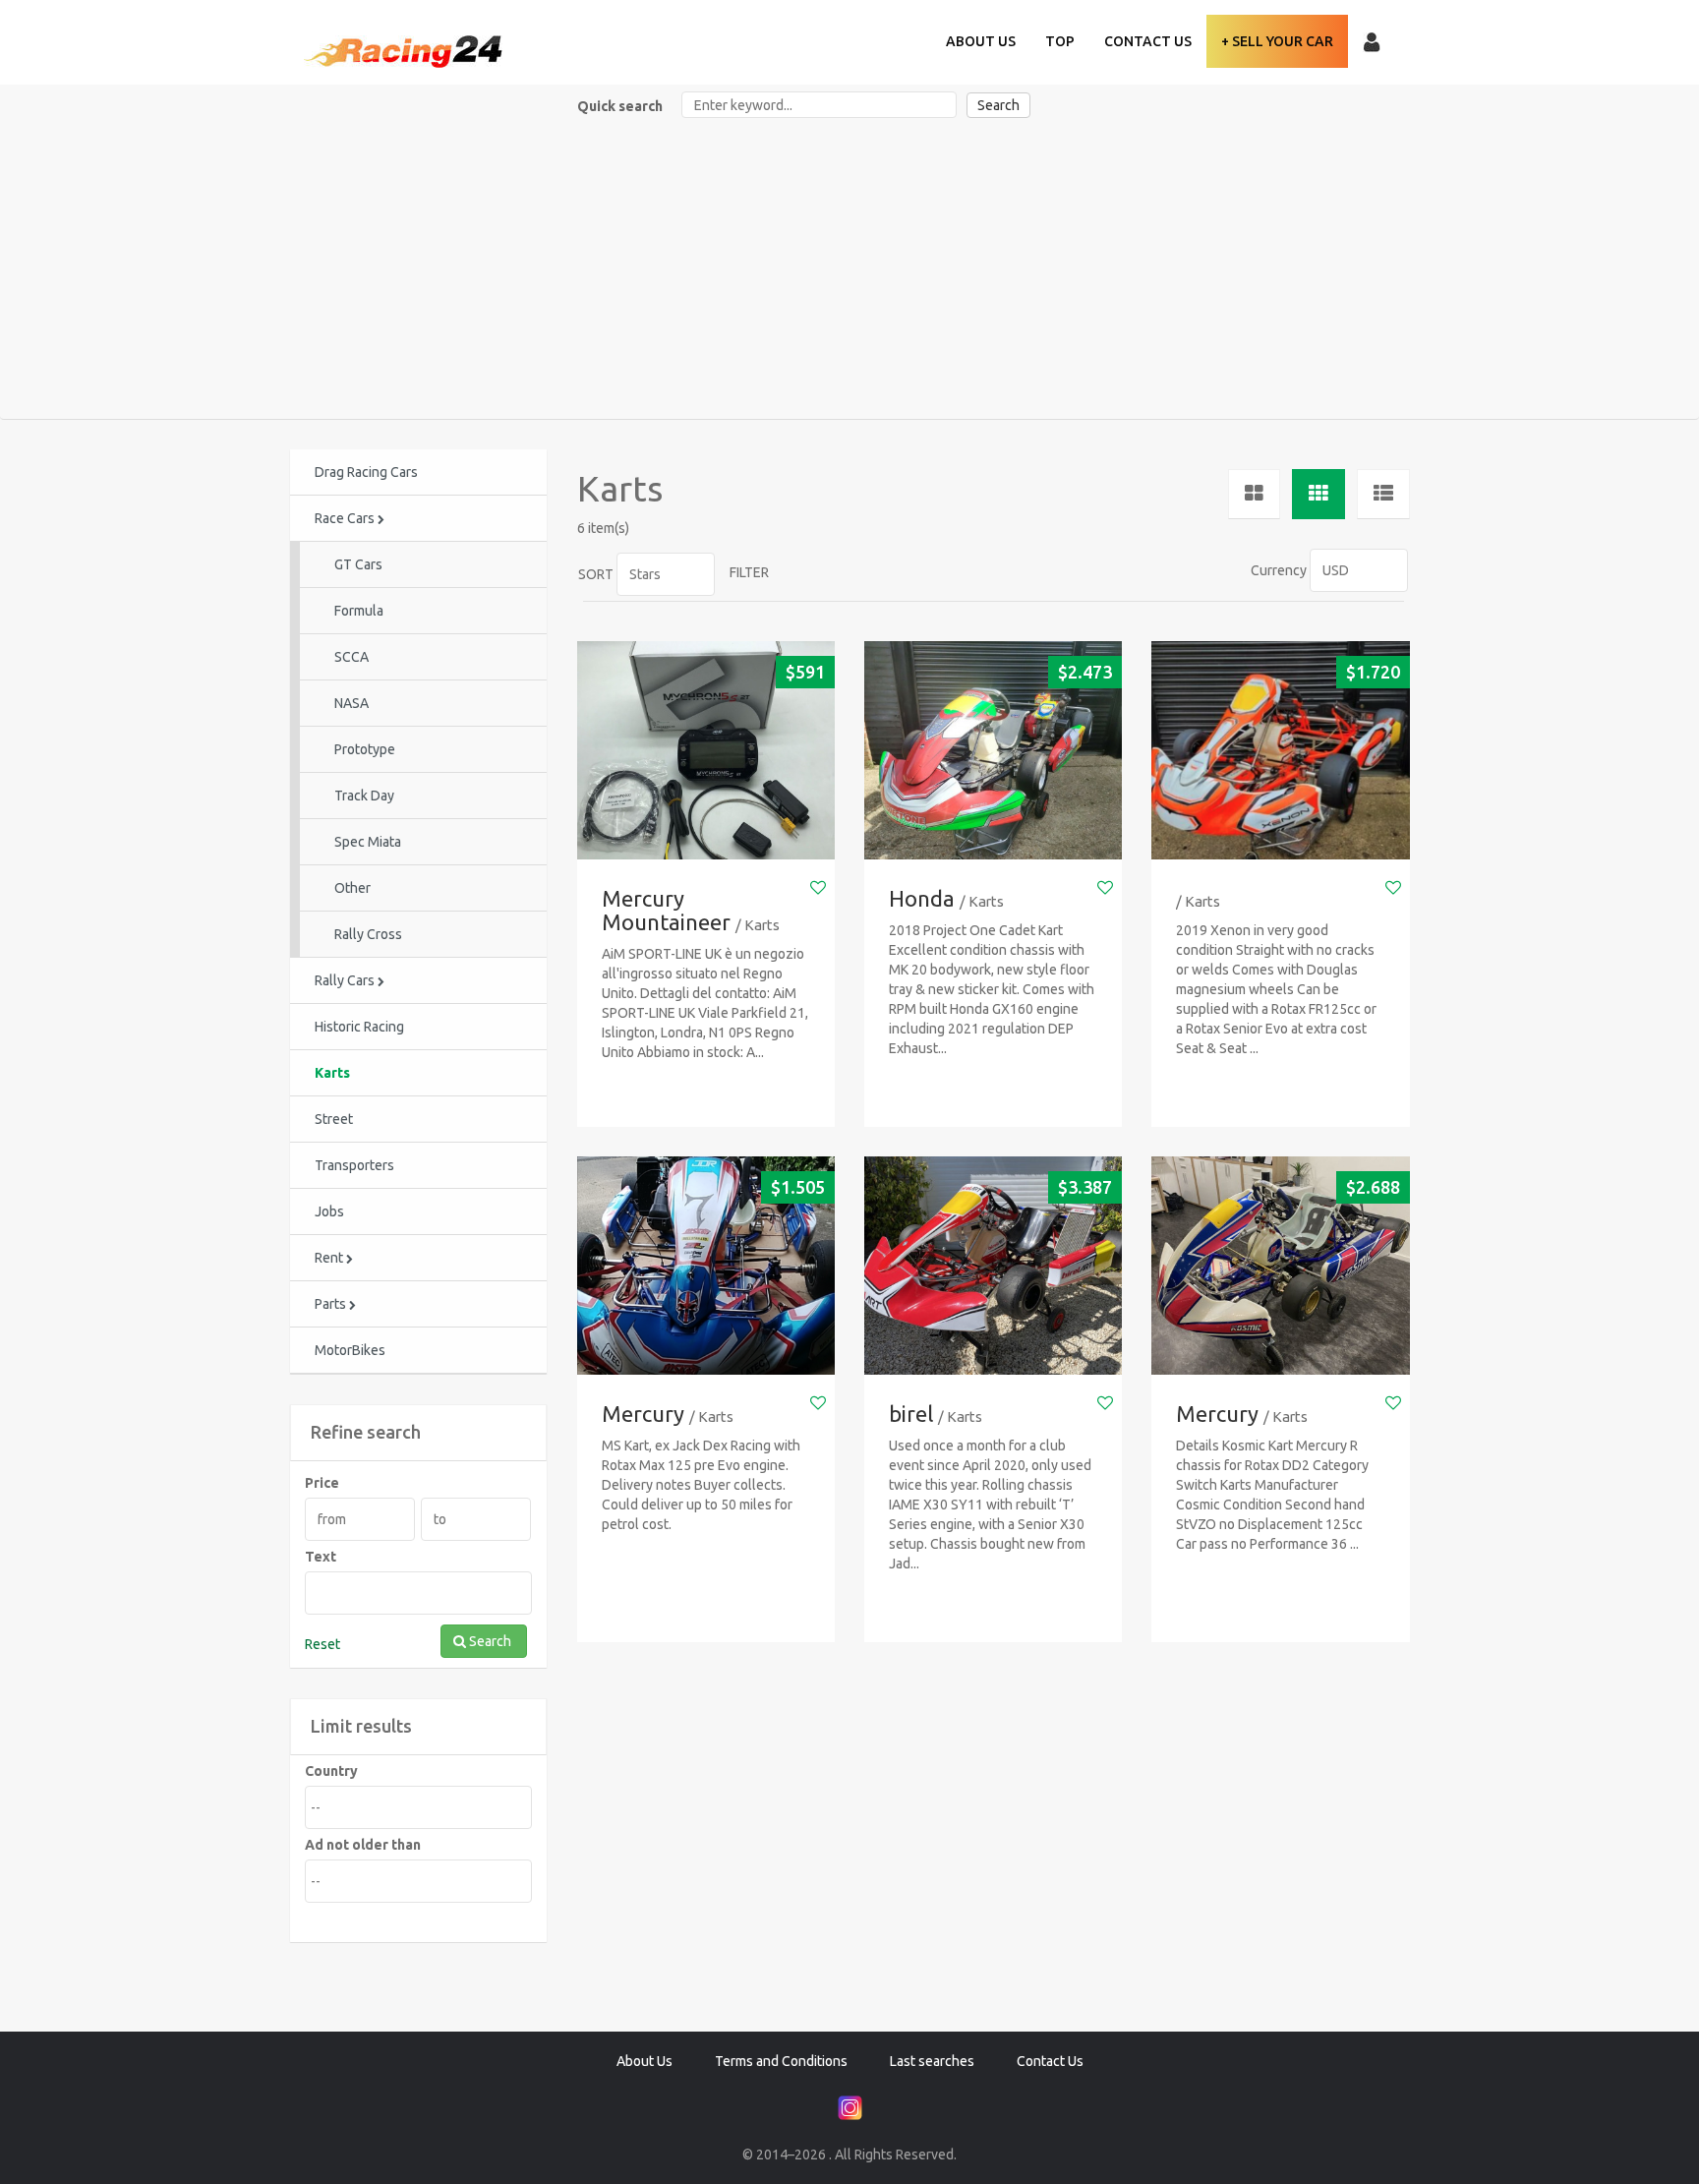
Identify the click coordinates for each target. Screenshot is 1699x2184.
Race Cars (346, 518)
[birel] (993, 1266)
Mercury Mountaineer (666, 910)
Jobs (329, 1211)
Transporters (354, 1165)
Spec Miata (368, 842)
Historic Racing (359, 1027)
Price (322, 1483)
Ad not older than (363, 1845)
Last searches (932, 2061)
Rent (330, 1258)
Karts (332, 1073)
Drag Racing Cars (366, 472)
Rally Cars (346, 980)
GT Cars (358, 564)
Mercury (643, 1414)
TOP (1060, 41)
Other (352, 888)
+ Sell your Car (1277, 41)
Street (334, 1119)
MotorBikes (350, 1350)
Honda (922, 898)
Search (998, 105)
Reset (322, 1644)
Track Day (364, 796)
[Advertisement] (849, 271)
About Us (981, 41)
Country (331, 1771)
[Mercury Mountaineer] (706, 751)
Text (321, 1557)
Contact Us (1148, 41)
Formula (359, 611)
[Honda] (993, 751)
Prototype (365, 749)
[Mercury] (706, 1266)
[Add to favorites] (818, 887)
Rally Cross (368, 934)
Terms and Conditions (781, 2061)
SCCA (352, 657)
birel (911, 1414)
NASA (352, 703)
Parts (332, 1304)
